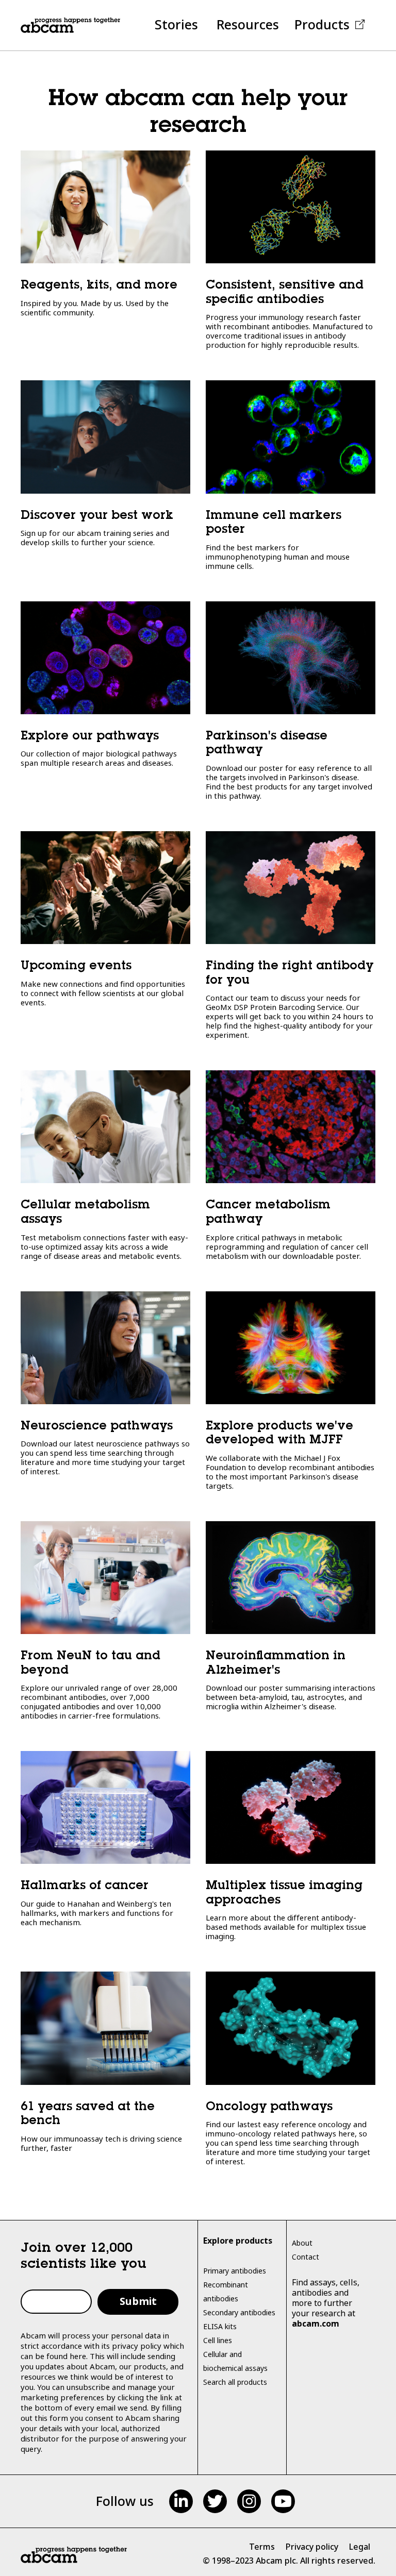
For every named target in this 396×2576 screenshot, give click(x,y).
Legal (359, 2547)
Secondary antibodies (239, 2312)
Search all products (235, 2382)
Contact (306, 2257)
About (302, 2243)
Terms (262, 2547)
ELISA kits (220, 2326)
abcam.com (316, 2324)
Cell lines (218, 2340)
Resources (248, 24)
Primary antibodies (235, 2271)
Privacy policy (312, 2547)
